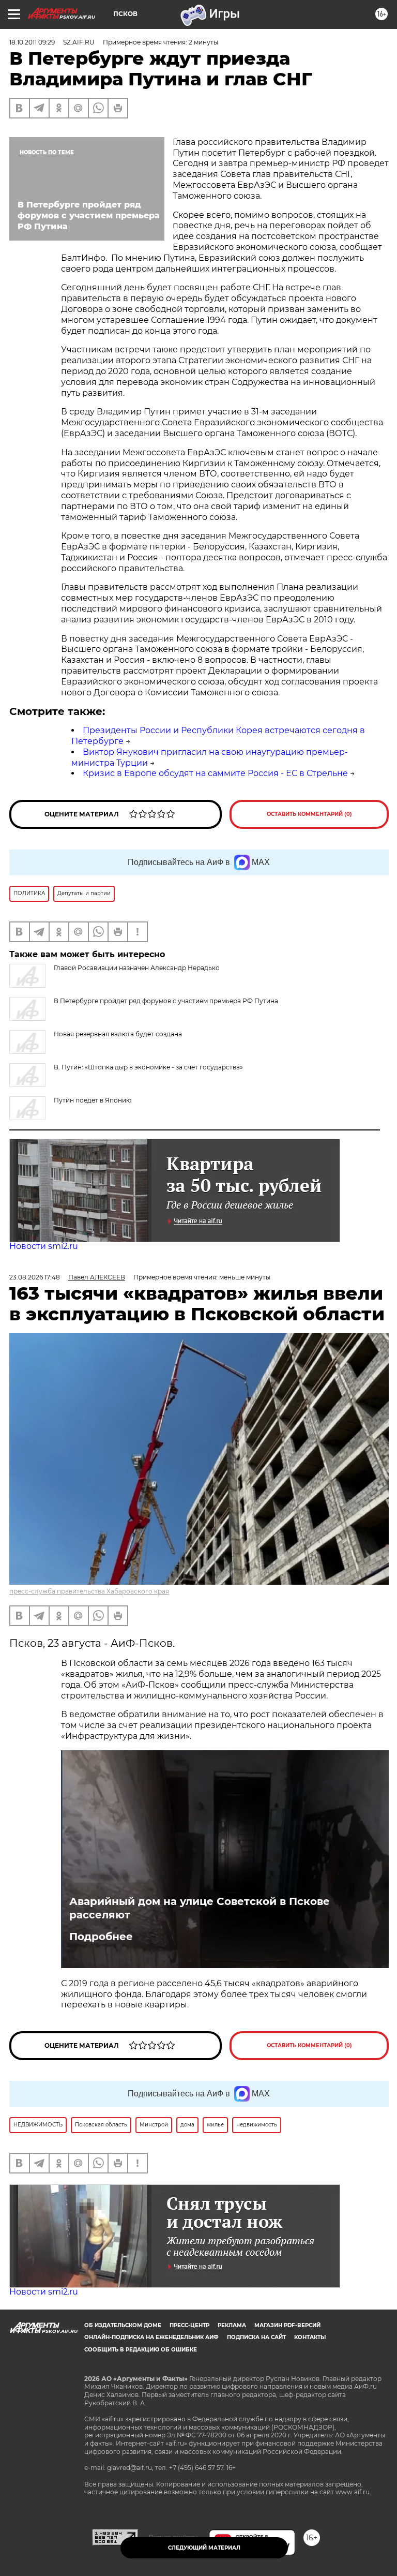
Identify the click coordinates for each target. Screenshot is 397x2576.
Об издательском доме (123, 2325)
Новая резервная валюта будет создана (118, 1034)
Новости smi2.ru (44, 1246)
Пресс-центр (189, 2325)
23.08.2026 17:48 (35, 1277)
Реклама (232, 2325)
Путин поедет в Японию (93, 1100)
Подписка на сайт (256, 2337)
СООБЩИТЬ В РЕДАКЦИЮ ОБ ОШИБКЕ (141, 2350)
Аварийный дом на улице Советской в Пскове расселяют (200, 1908)
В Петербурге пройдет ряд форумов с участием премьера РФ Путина (166, 1001)
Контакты (310, 2337)
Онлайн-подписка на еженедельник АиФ (151, 2337)
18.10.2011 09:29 (32, 42)
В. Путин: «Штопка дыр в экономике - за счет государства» (148, 1067)
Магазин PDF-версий (287, 2325)
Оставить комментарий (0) (309, 814)
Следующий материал (204, 2548)
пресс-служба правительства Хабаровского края (89, 1591)
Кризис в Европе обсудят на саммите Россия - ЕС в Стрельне (215, 773)
